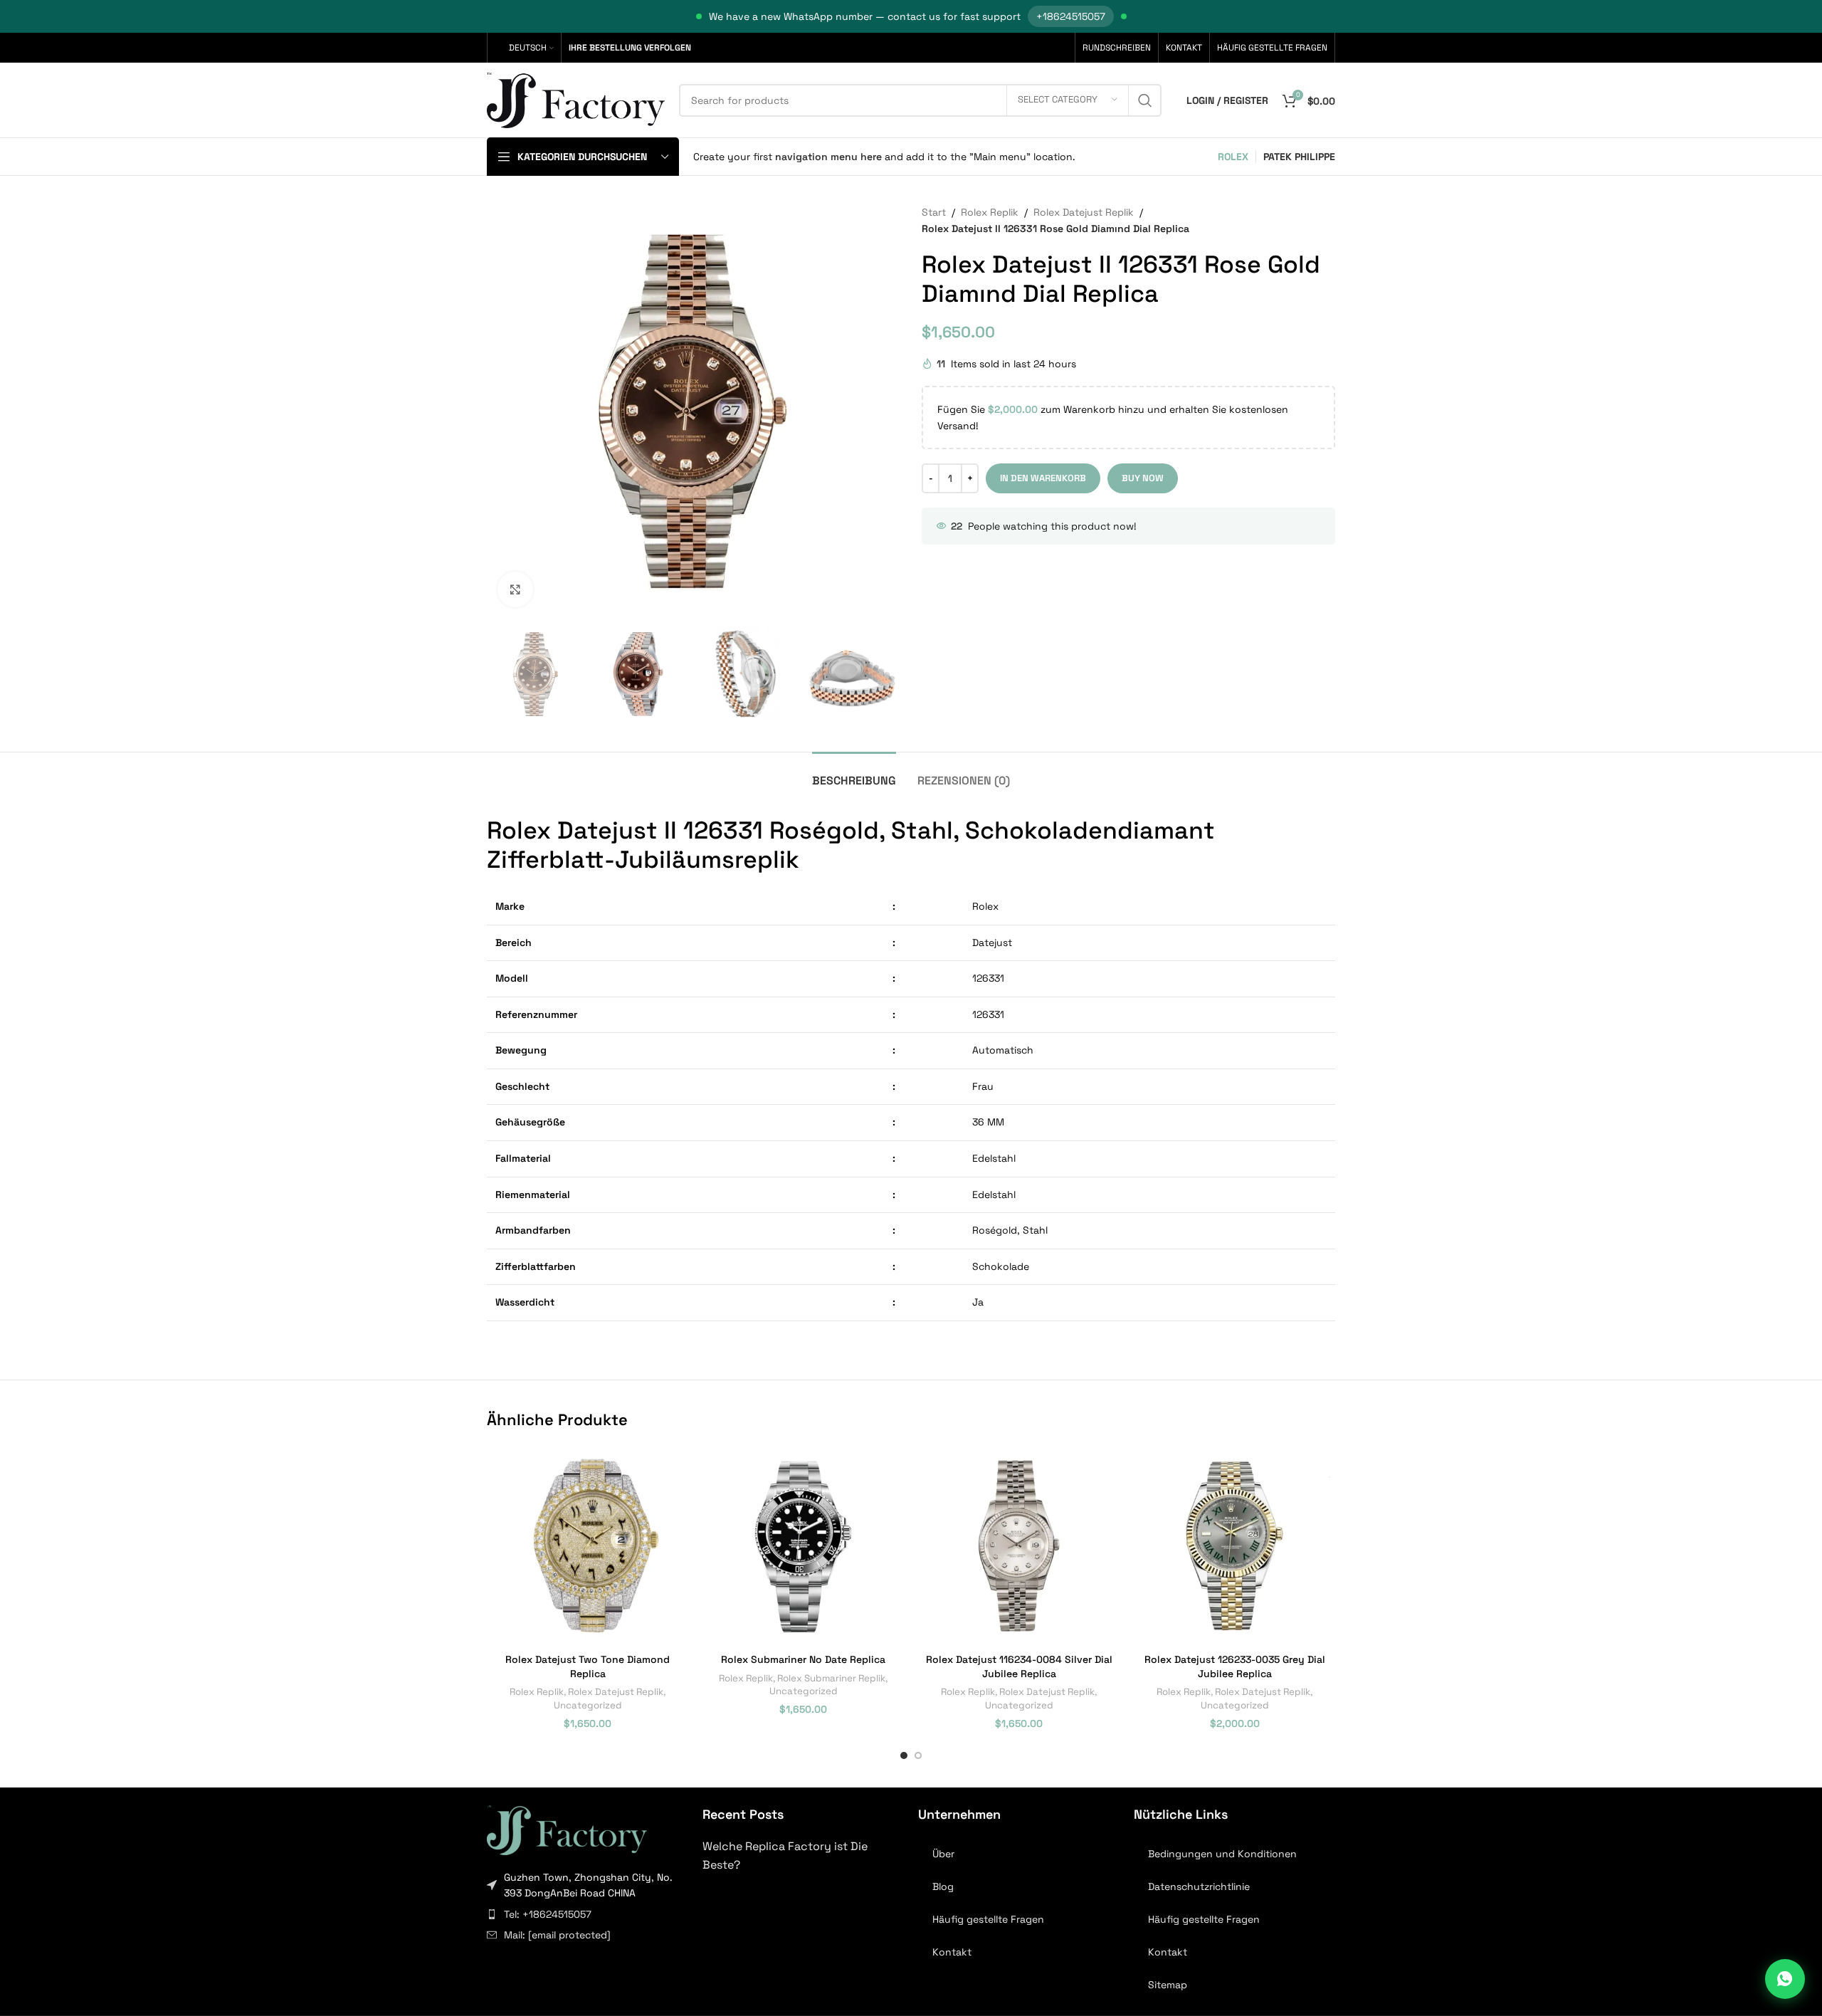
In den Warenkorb (1043, 478)
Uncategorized (588, 1705)
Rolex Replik (990, 212)
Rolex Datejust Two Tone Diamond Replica (588, 1666)
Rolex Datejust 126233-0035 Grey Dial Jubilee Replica (1235, 1666)
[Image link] (567, 1829)
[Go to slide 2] (918, 1755)
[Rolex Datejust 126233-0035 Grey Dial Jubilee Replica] (1234, 1546)
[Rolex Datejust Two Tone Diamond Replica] (588, 1546)
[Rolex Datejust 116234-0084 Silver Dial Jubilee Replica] (1019, 1546)
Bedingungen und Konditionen (1222, 1854)
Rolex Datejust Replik (1084, 212)
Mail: (557, 1935)
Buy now (1143, 478)
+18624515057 (1071, 16)
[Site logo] (576, 99)
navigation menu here (828, 157)
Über (943, 1854)
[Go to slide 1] (904, 1755)
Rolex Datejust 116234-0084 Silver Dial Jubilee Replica (1019, 1666)
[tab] (854, 773)
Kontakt (952, 1952)
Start (934, 212)
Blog (943, 1886)
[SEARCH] (1145, 100)
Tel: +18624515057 (548, 1914)
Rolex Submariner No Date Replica (803, 1659)
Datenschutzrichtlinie (1199, 1886)
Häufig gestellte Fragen (988, 1919)
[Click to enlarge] (515, 589)
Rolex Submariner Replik (831, 1678)
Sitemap (1168, 1985)
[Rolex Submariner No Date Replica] (803, 1546)
